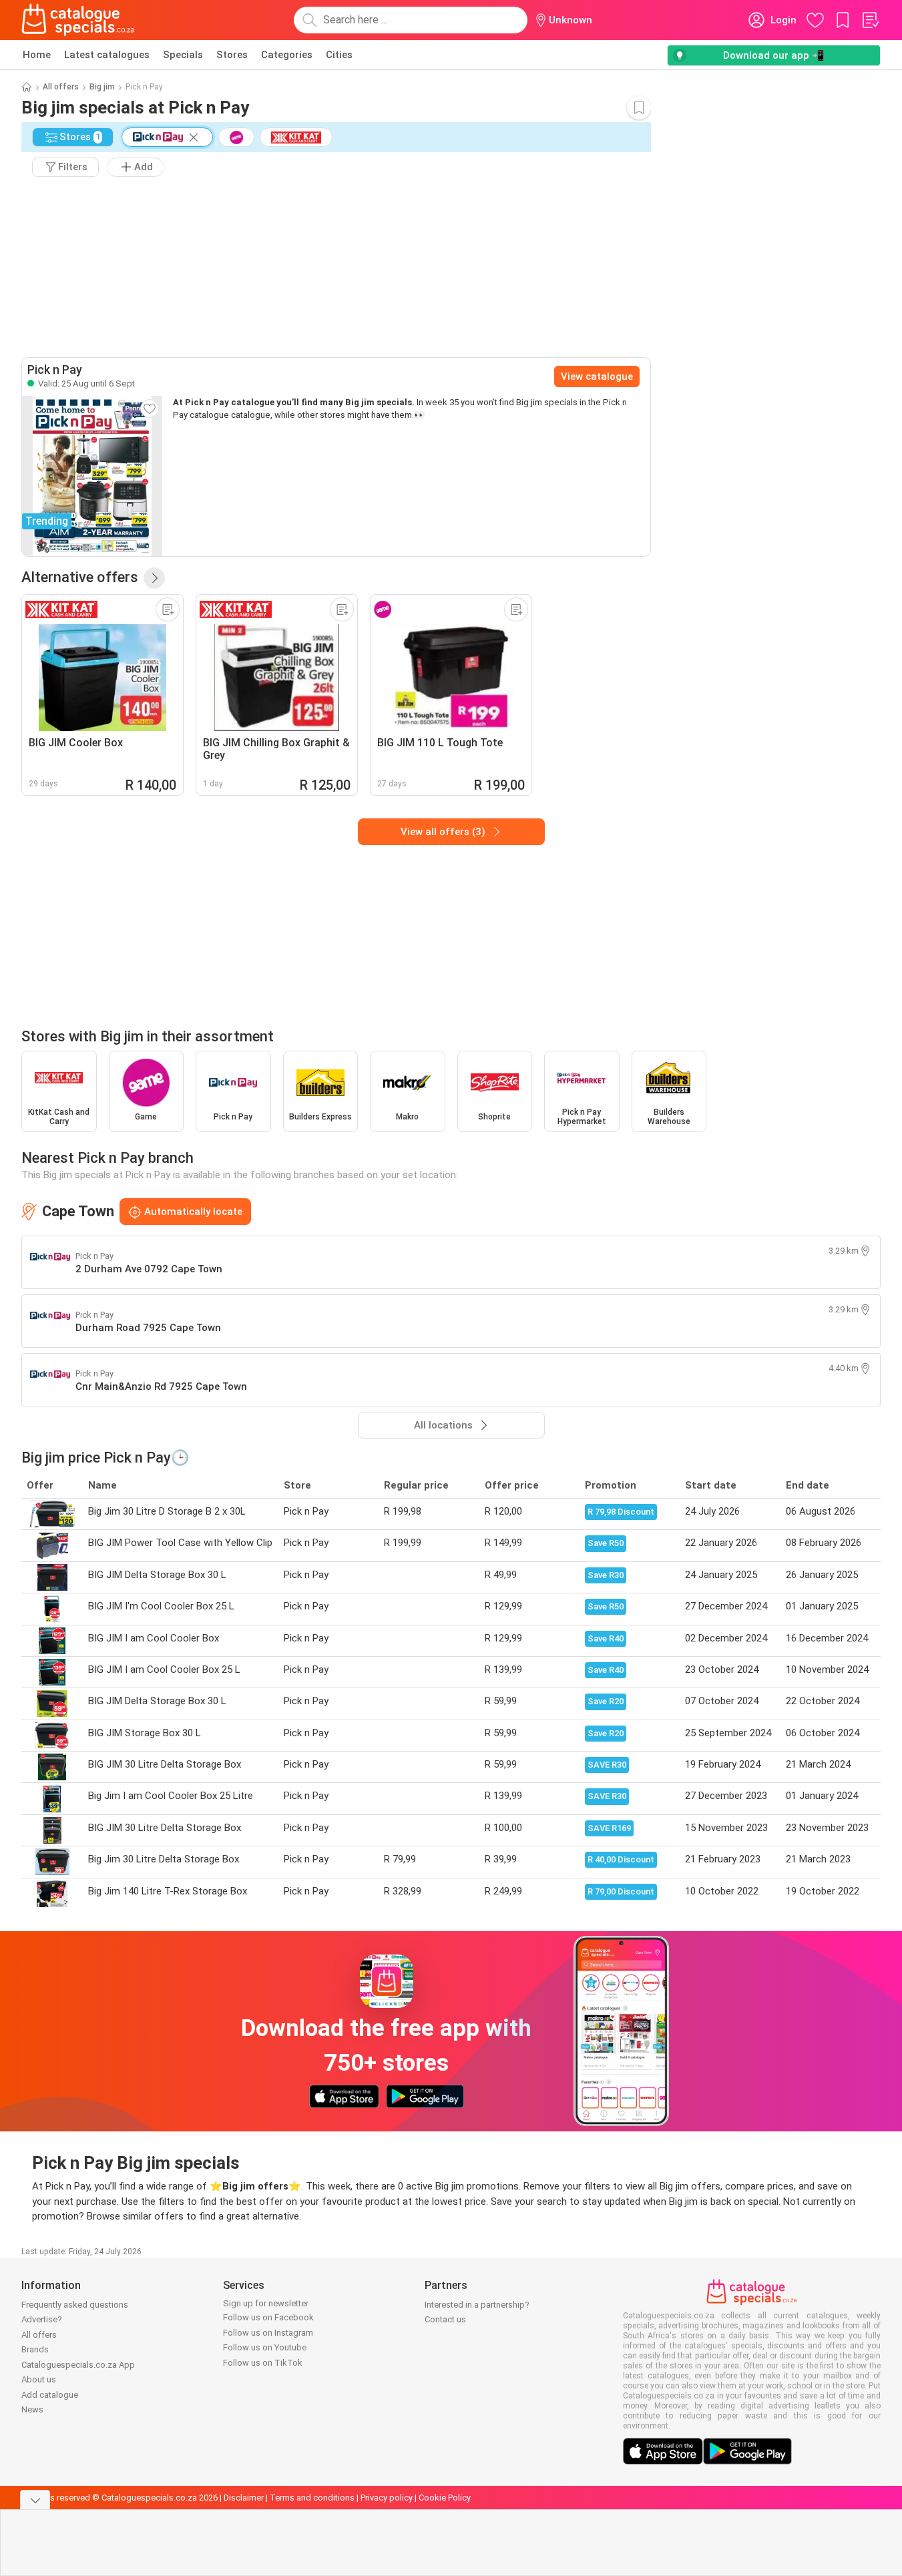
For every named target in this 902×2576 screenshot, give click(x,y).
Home (37, 55)
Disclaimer (244, 2498)
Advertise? (42, 2319)
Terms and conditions (312, 2498)
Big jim (102, 87)
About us (39, 2379)
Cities (339, 55)
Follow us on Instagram (268, 2333)
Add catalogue (50, 2395)
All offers (61, 87)
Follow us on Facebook (268, 2317)
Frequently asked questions (75, 2305)
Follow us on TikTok (263, 2363)
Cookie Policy (445, 2498)
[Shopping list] (870, 20)
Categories (287, 55)
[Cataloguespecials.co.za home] (78, 20)
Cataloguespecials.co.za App (78, 2365)
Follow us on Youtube (265, 2347)
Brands (35, 2349)
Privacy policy (387, 2498)
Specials (183, 55)
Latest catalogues (107, 55)
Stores (232, 55)
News (32, 2409)
